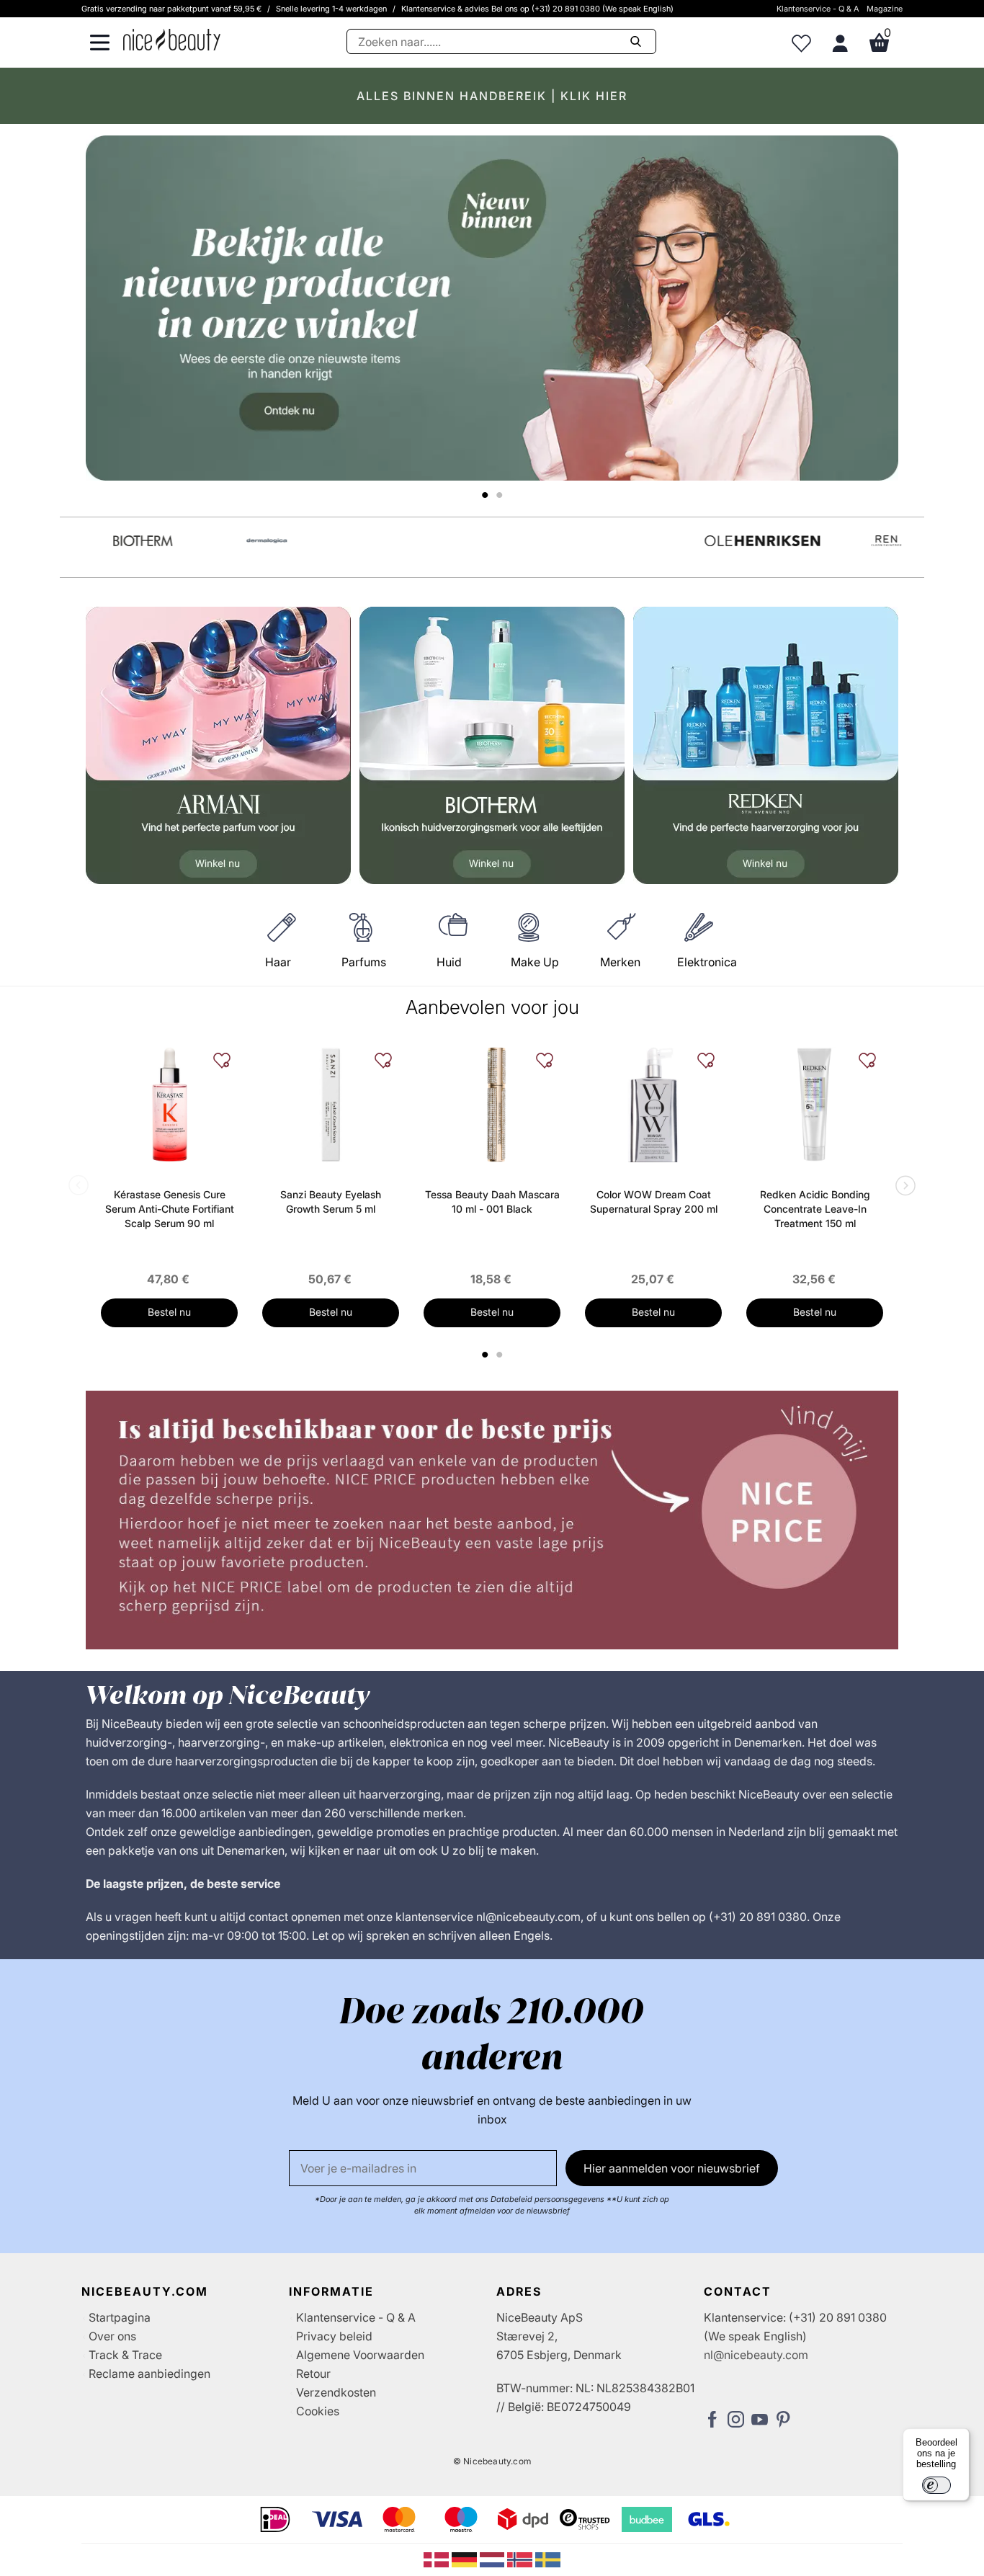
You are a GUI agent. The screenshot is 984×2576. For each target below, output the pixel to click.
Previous (81, 1187)
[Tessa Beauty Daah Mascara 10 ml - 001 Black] (492, 1105)
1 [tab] (486, 1355)
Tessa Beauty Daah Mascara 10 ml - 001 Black (492, 1202)
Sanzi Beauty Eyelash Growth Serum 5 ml (331, 1202)
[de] (466, 2559)
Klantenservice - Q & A (818, 9)
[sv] (548, 2559)
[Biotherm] (122, 541)
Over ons (112, 2336)
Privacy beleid (334, 2336)
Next (903, 1187)
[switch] (936, 2485)
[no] (521, 2559)
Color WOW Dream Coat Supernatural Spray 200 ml (654, 1202)
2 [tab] (501, 1355)
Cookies (318, 2411)
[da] (438, 2559)
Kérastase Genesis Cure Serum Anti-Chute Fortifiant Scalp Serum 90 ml (170, 1209)
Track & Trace (125, 2355)
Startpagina (120, 2317)
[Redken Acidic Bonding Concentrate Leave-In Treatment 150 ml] (815, 1105)
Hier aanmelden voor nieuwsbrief (672, 2168)
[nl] (494, 2559)
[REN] (865, 541)
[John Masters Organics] (493, 541)
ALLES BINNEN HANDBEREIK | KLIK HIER (492, 96)
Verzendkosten (336, 2392)
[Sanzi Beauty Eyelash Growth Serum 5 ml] (331, 1105)
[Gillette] (370, 541)
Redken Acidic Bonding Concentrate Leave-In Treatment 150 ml (815, 1209)
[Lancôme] (617, 541)
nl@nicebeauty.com (756, 2355)
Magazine (885, 9)
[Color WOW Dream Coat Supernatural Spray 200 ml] (653, 1105)
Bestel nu (169, 1312)
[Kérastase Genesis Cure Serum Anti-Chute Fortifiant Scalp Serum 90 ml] (169, 1105)
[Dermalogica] (246, 541)
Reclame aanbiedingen (149, 2374)
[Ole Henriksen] (741, 541)
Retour (313, 2374)
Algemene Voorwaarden (360, 2355)
